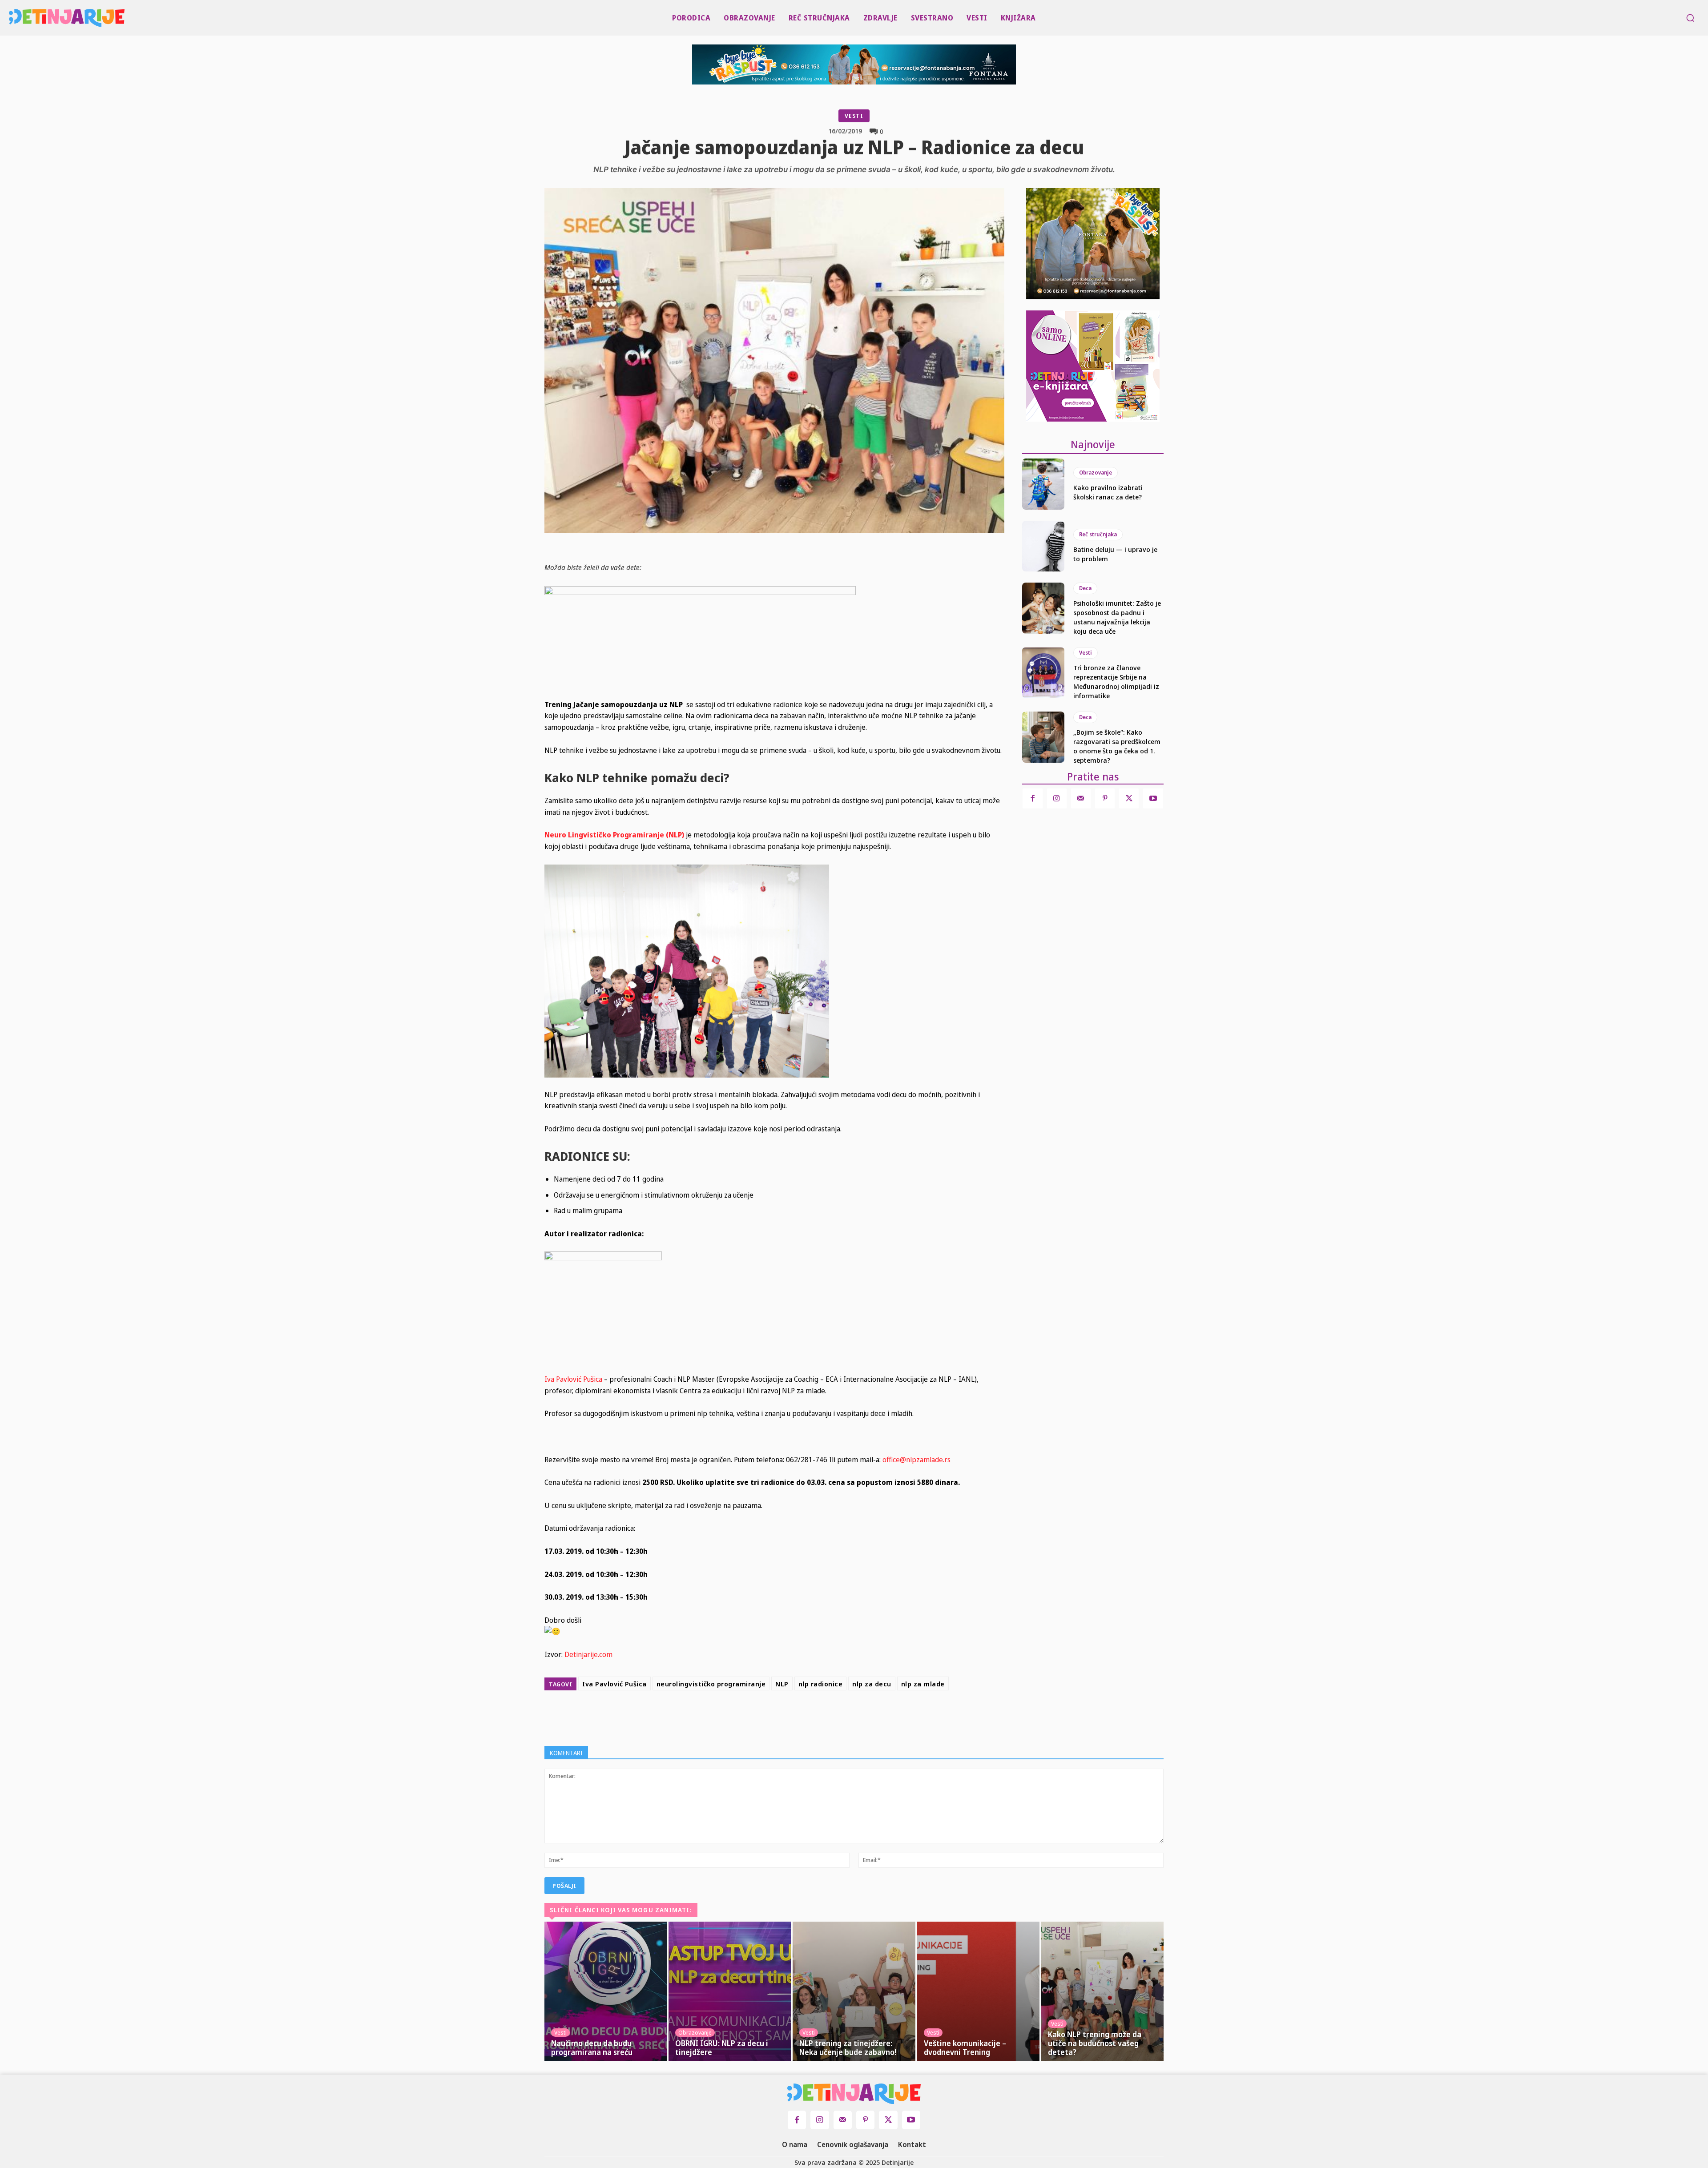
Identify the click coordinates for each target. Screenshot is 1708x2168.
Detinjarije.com (588, 1654)
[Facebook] (772, 1716)
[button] (1690, 18)
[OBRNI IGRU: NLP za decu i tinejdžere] (730, 1991)
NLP (782, 1684)
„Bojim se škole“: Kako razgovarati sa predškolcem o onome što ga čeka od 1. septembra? (1117, 746)
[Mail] (1081, 798)
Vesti (854, 116)
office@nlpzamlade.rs (916, 1460)
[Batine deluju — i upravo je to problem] (1043, 546)
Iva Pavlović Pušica (574, 1379)
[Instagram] (1057, 798)
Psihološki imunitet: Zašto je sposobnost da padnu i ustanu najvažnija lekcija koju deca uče (1117, 617)
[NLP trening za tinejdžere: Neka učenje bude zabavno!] (854, 1991)
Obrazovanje (1096, 473)
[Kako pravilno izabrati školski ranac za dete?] (1043, 484)
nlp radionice (821, 1684)
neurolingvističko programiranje (711, 1684)
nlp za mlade (923, 1684)
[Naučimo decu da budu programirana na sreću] (606, 1991)
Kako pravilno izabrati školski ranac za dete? (1108, 492)
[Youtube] (1153, 798)
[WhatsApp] (834, 1716)
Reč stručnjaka (1098, 534)
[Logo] (14, 18)
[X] (793, 1716)
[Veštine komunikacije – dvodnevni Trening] (978, 1991)
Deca (1085, 588)
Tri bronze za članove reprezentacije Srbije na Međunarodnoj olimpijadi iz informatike (1116, 682)
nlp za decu (872, 1684)
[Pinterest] (813, 1716)
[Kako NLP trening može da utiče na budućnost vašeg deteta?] (1102, 1991)
